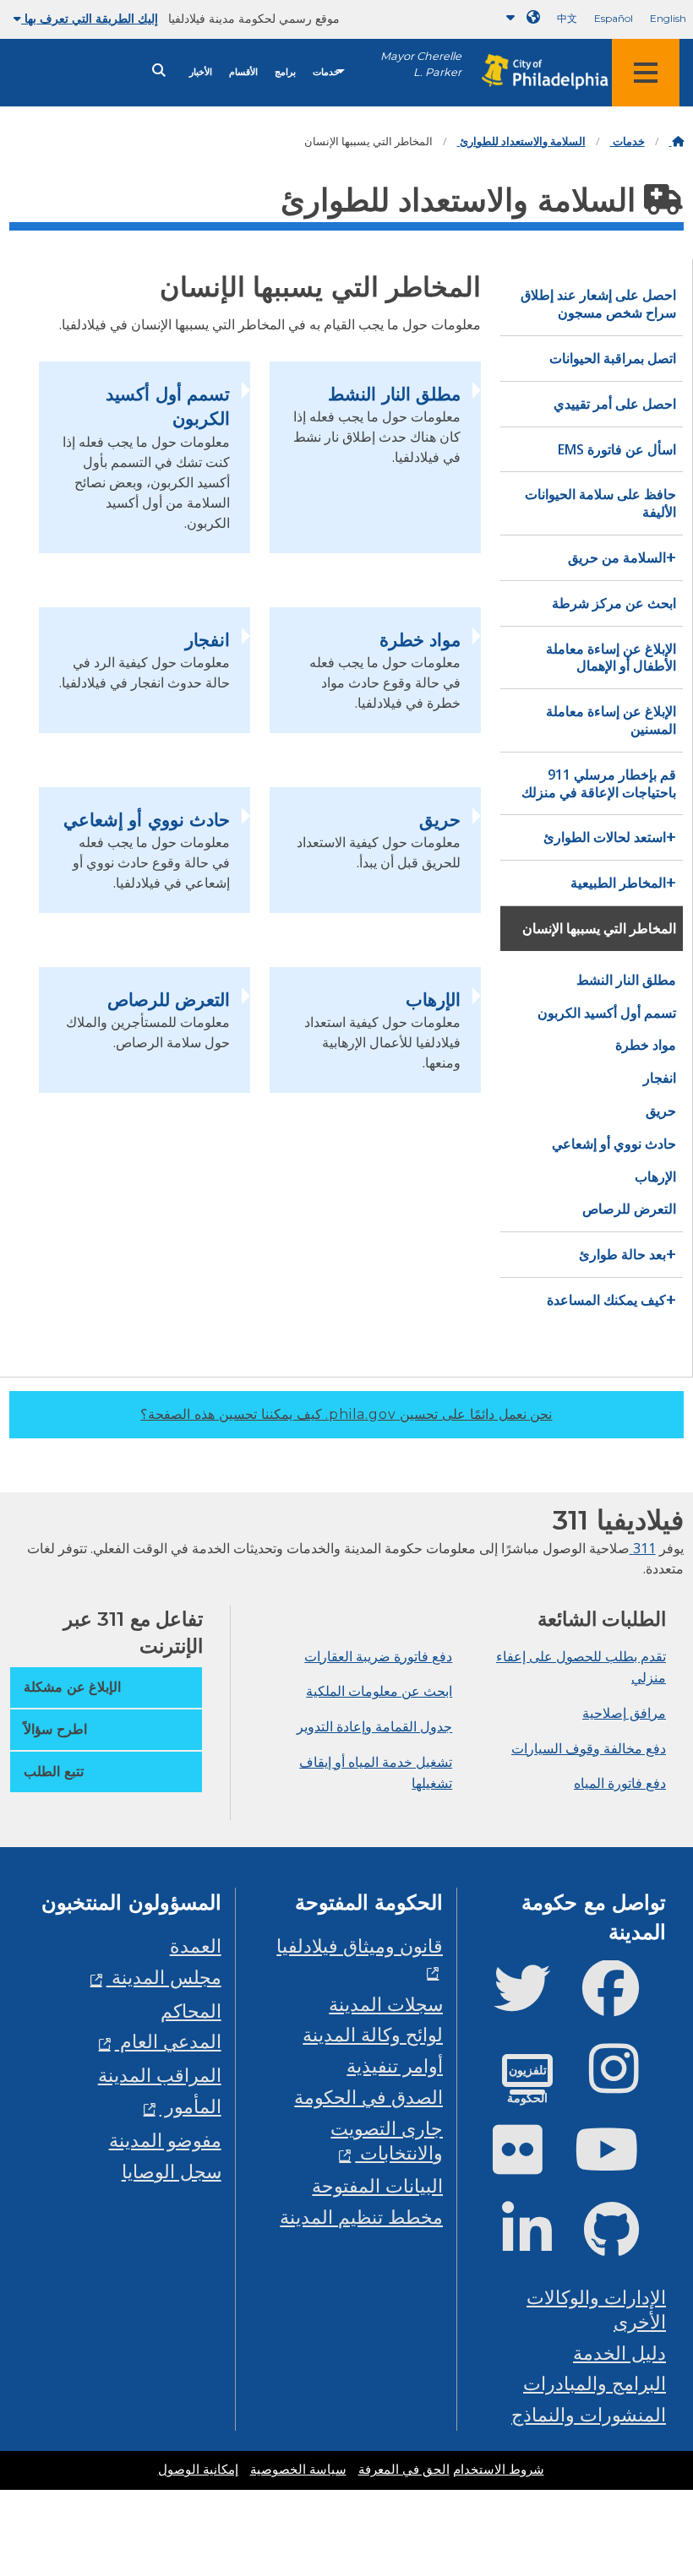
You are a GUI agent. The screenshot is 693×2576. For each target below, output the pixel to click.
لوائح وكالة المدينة (373, 2034)
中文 (567, 18)
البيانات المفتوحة (377, 2185)
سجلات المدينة (386, 2004)
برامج (285, 72)
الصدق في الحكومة (368, 2097)
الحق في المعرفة (404, 2470)
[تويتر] (535, 2002)
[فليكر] (531, 2163)
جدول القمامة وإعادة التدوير (374, 1726)
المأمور (191, 2106)
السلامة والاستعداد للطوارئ (521, 141)
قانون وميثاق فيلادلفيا (360, 1946)
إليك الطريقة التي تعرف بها (90, 19)
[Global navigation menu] (646, 73)
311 (643, 1548)
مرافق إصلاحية (624, 1713)
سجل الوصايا (172, 2171)
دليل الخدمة (619, 2353)
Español (614, 18)
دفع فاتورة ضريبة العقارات (378, 1656)
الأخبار (201, 72)
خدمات (326, 72)
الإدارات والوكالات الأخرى (596, 2309)
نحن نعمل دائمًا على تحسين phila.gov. (346, 1414)
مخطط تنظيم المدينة (361, 2217)
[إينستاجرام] (628, 2082)
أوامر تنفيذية (395, 2065)
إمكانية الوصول (198, 2470)
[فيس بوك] (624, 2002)
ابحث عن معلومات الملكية (379, 1691)
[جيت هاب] (625, 2244)
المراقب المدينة (160, 2075)
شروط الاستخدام (499, 2470)
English (668, 18)
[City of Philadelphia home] (537, 72)
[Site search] (159, 71)
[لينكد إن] (540, 2244)
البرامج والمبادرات (595, 2383)
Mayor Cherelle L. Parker (421, 64)
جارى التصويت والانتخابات (387, 2140)
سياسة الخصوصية (298, 2470)
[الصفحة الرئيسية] (677, 141)
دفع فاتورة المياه (620, 1783)
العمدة (196, 1946)
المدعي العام (168, 2041)
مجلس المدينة (164, 1977)
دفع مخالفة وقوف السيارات (589, 1748)
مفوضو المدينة (165, 2140)
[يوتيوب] (620, 2163)
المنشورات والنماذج (589, 2414)
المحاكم (191, 2011)
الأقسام (243, 72)
